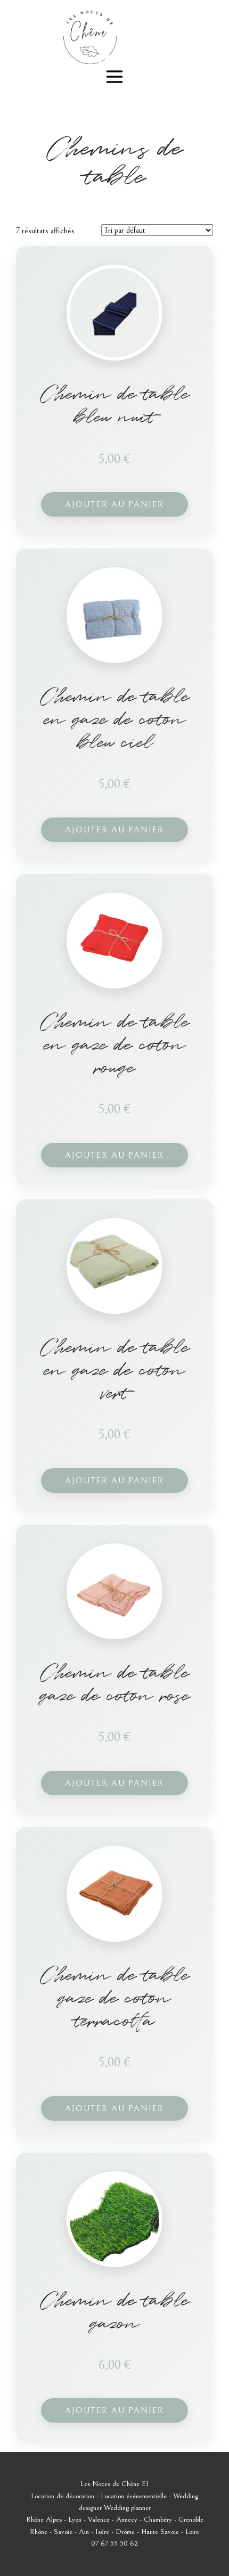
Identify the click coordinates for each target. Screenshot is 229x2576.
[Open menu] (114, 77)
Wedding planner (127, 2508)
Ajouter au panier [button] (114, 504)
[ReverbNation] (105, 59)
